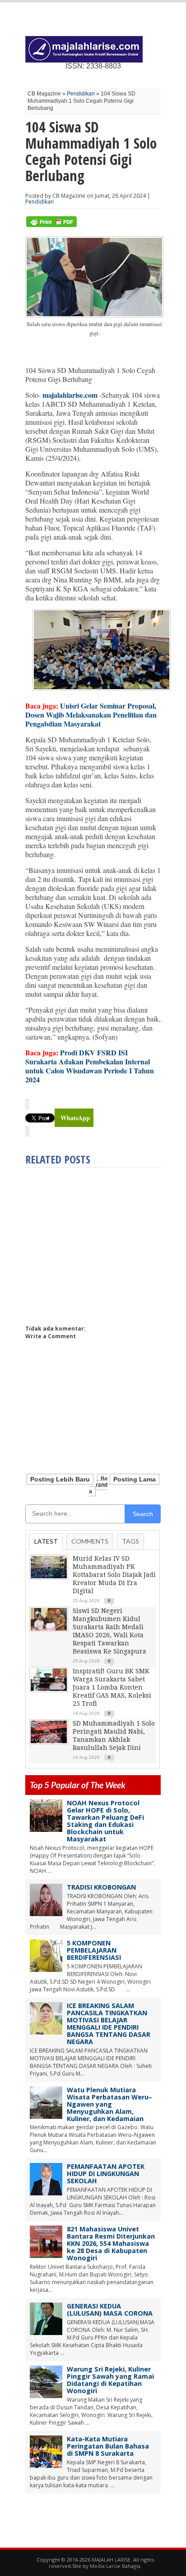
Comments (90, 1541)
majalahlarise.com (70, 395)
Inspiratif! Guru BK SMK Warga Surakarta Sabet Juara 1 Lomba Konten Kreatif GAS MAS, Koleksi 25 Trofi (112, 1687)
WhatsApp (75, 1118)
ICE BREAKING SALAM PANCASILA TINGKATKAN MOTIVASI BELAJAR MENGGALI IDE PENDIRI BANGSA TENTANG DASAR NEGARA (109, 2024)
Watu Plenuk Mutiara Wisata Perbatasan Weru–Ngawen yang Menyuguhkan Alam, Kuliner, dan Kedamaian (109, 2104)
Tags (130, 1541)
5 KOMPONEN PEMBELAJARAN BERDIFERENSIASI (94, 1950)
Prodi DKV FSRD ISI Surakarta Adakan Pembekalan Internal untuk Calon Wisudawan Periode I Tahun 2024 (90, 1066)
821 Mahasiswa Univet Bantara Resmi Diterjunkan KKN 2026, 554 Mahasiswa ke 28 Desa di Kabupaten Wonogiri (111, 2243)
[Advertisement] (101, 1242)
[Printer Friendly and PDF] (51, 225)
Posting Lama (135, 1479)
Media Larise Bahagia (115, 2566)
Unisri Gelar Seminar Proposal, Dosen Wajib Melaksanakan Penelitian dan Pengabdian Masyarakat (91, 715)
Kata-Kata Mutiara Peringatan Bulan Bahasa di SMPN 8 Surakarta (108, 2446)
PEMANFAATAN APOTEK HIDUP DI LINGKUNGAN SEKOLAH (106, 2174)
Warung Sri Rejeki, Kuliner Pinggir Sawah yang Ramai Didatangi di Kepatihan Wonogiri (110, 2380)
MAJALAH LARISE (111, 2560)
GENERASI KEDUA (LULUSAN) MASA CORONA (110, 2310)
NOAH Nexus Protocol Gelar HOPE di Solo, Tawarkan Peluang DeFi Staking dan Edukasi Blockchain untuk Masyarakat (105, 1821)
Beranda (98, 1485)
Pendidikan (81, 94)
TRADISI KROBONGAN (101, 1887)
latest (46, 1541)
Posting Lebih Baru (60, 1479)
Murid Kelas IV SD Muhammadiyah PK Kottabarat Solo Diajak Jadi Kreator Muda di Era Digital (114, 1575)
